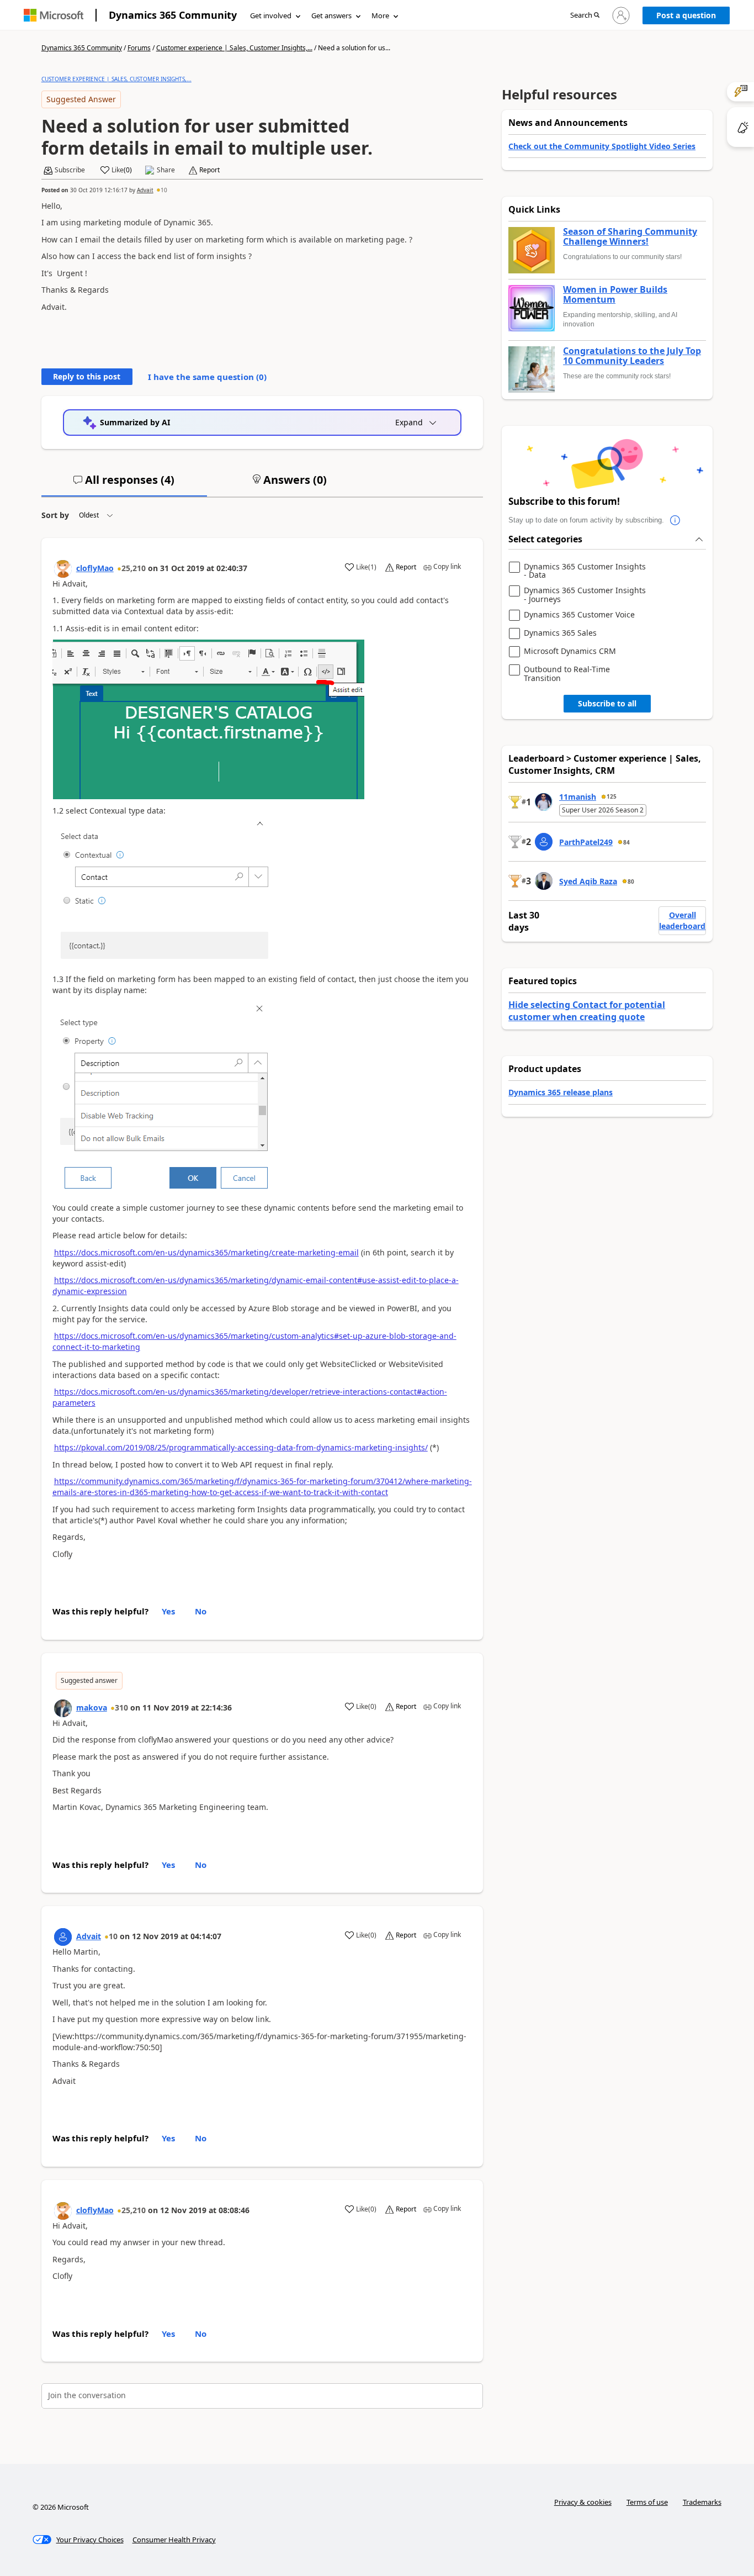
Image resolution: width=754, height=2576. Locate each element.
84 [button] (626, 842)
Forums (139, 48)
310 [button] (121, 1707)
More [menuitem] (380, 15)
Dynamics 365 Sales (560, 633)
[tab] (124, 484)
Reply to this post (87, 376)
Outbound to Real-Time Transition (567, 674)
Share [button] (166, 170)
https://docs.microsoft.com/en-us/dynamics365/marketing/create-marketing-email (206, 1252)
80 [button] (631, 881)
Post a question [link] (686, 15)
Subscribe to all (607, 703)
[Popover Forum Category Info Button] (675, 520)
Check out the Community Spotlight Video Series (602, 146)
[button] (585, 16)
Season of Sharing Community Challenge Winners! (630, 237)
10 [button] (164, 190)
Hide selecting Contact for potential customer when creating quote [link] (587, 1011)
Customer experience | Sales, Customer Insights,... (234, 48)
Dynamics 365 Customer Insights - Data (585, 571)
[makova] (63, 1708)
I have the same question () (207, 377)
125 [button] (612, 796)
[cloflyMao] (63, 569)
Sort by (55, 515)
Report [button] (209, 170)
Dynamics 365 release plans (561, 1092)
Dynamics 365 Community (173, 15)
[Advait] (63, 1937)
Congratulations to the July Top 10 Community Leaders (632, 356)
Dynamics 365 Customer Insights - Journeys (585, 595)
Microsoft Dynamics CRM (570, 651)
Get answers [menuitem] (331, 15)
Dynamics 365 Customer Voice (579, 615)
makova (92, 1707)
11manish (578, 797)
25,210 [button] (134, 568)
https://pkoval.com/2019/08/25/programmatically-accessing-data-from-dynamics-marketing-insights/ (241, 1447)
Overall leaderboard (682, 920)
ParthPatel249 (586, 842)
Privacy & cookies (583, 2502)
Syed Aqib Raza (588, 881)
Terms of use (647, 2502)
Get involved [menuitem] (271, 15)
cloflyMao (95, 568)
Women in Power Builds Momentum (615, 295)
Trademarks (702, 2502)
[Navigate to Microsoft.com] (54, 15)
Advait (145, 190)
